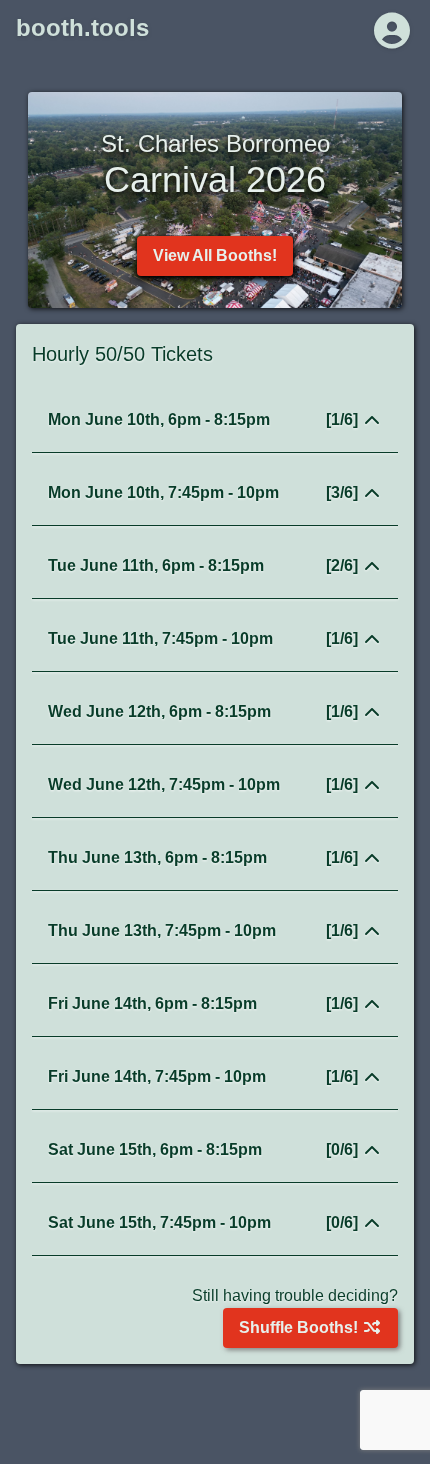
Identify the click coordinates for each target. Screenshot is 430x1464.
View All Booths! (215, 255)
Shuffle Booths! (300, 1327)
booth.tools (82, 27)
